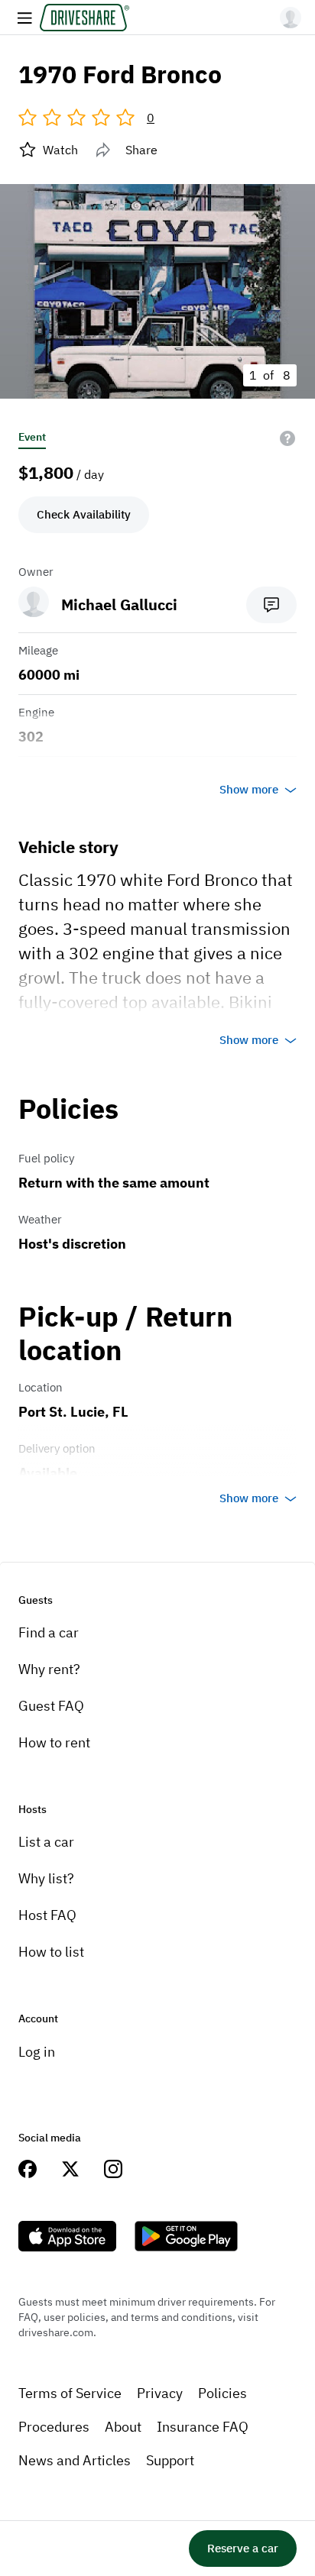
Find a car (49, 1632)
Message (271, 605)
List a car (46, 1842)
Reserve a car (243, 2548)
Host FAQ (47, 1915)
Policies (222, 2393)
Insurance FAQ (203, 2427)
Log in (37, 2052)
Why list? (46, 1878)
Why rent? (49, 1669)
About (123, 2427)
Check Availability (84, 514)
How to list (51, 1952)
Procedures (54, 2427)
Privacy (160, 2393)
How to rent (54, 1742)
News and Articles (75, 2460)
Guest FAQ (51, 1706)
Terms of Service (70, 2393)
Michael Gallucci (119, 604)
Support (170, 2460)
